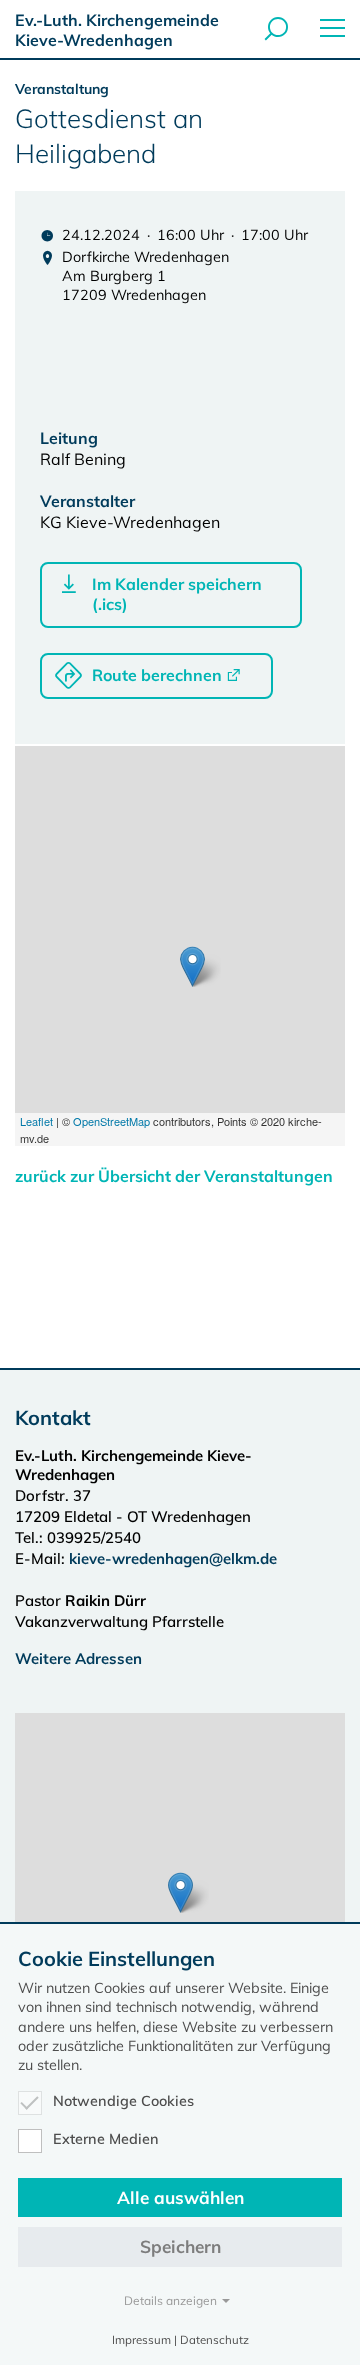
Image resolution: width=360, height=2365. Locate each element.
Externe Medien (106, 2139)
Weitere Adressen (78, 1658)
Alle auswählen (180, 2197)
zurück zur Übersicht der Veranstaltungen (174, 1176)
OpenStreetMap (111, 1121)
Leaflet (36, 1121)
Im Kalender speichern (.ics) (177, 594)
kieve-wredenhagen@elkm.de (173, 1558)
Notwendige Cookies (123, 2101)
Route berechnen (157, 675)
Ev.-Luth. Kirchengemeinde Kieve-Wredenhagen (117, 30)
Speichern (180, 2246)
